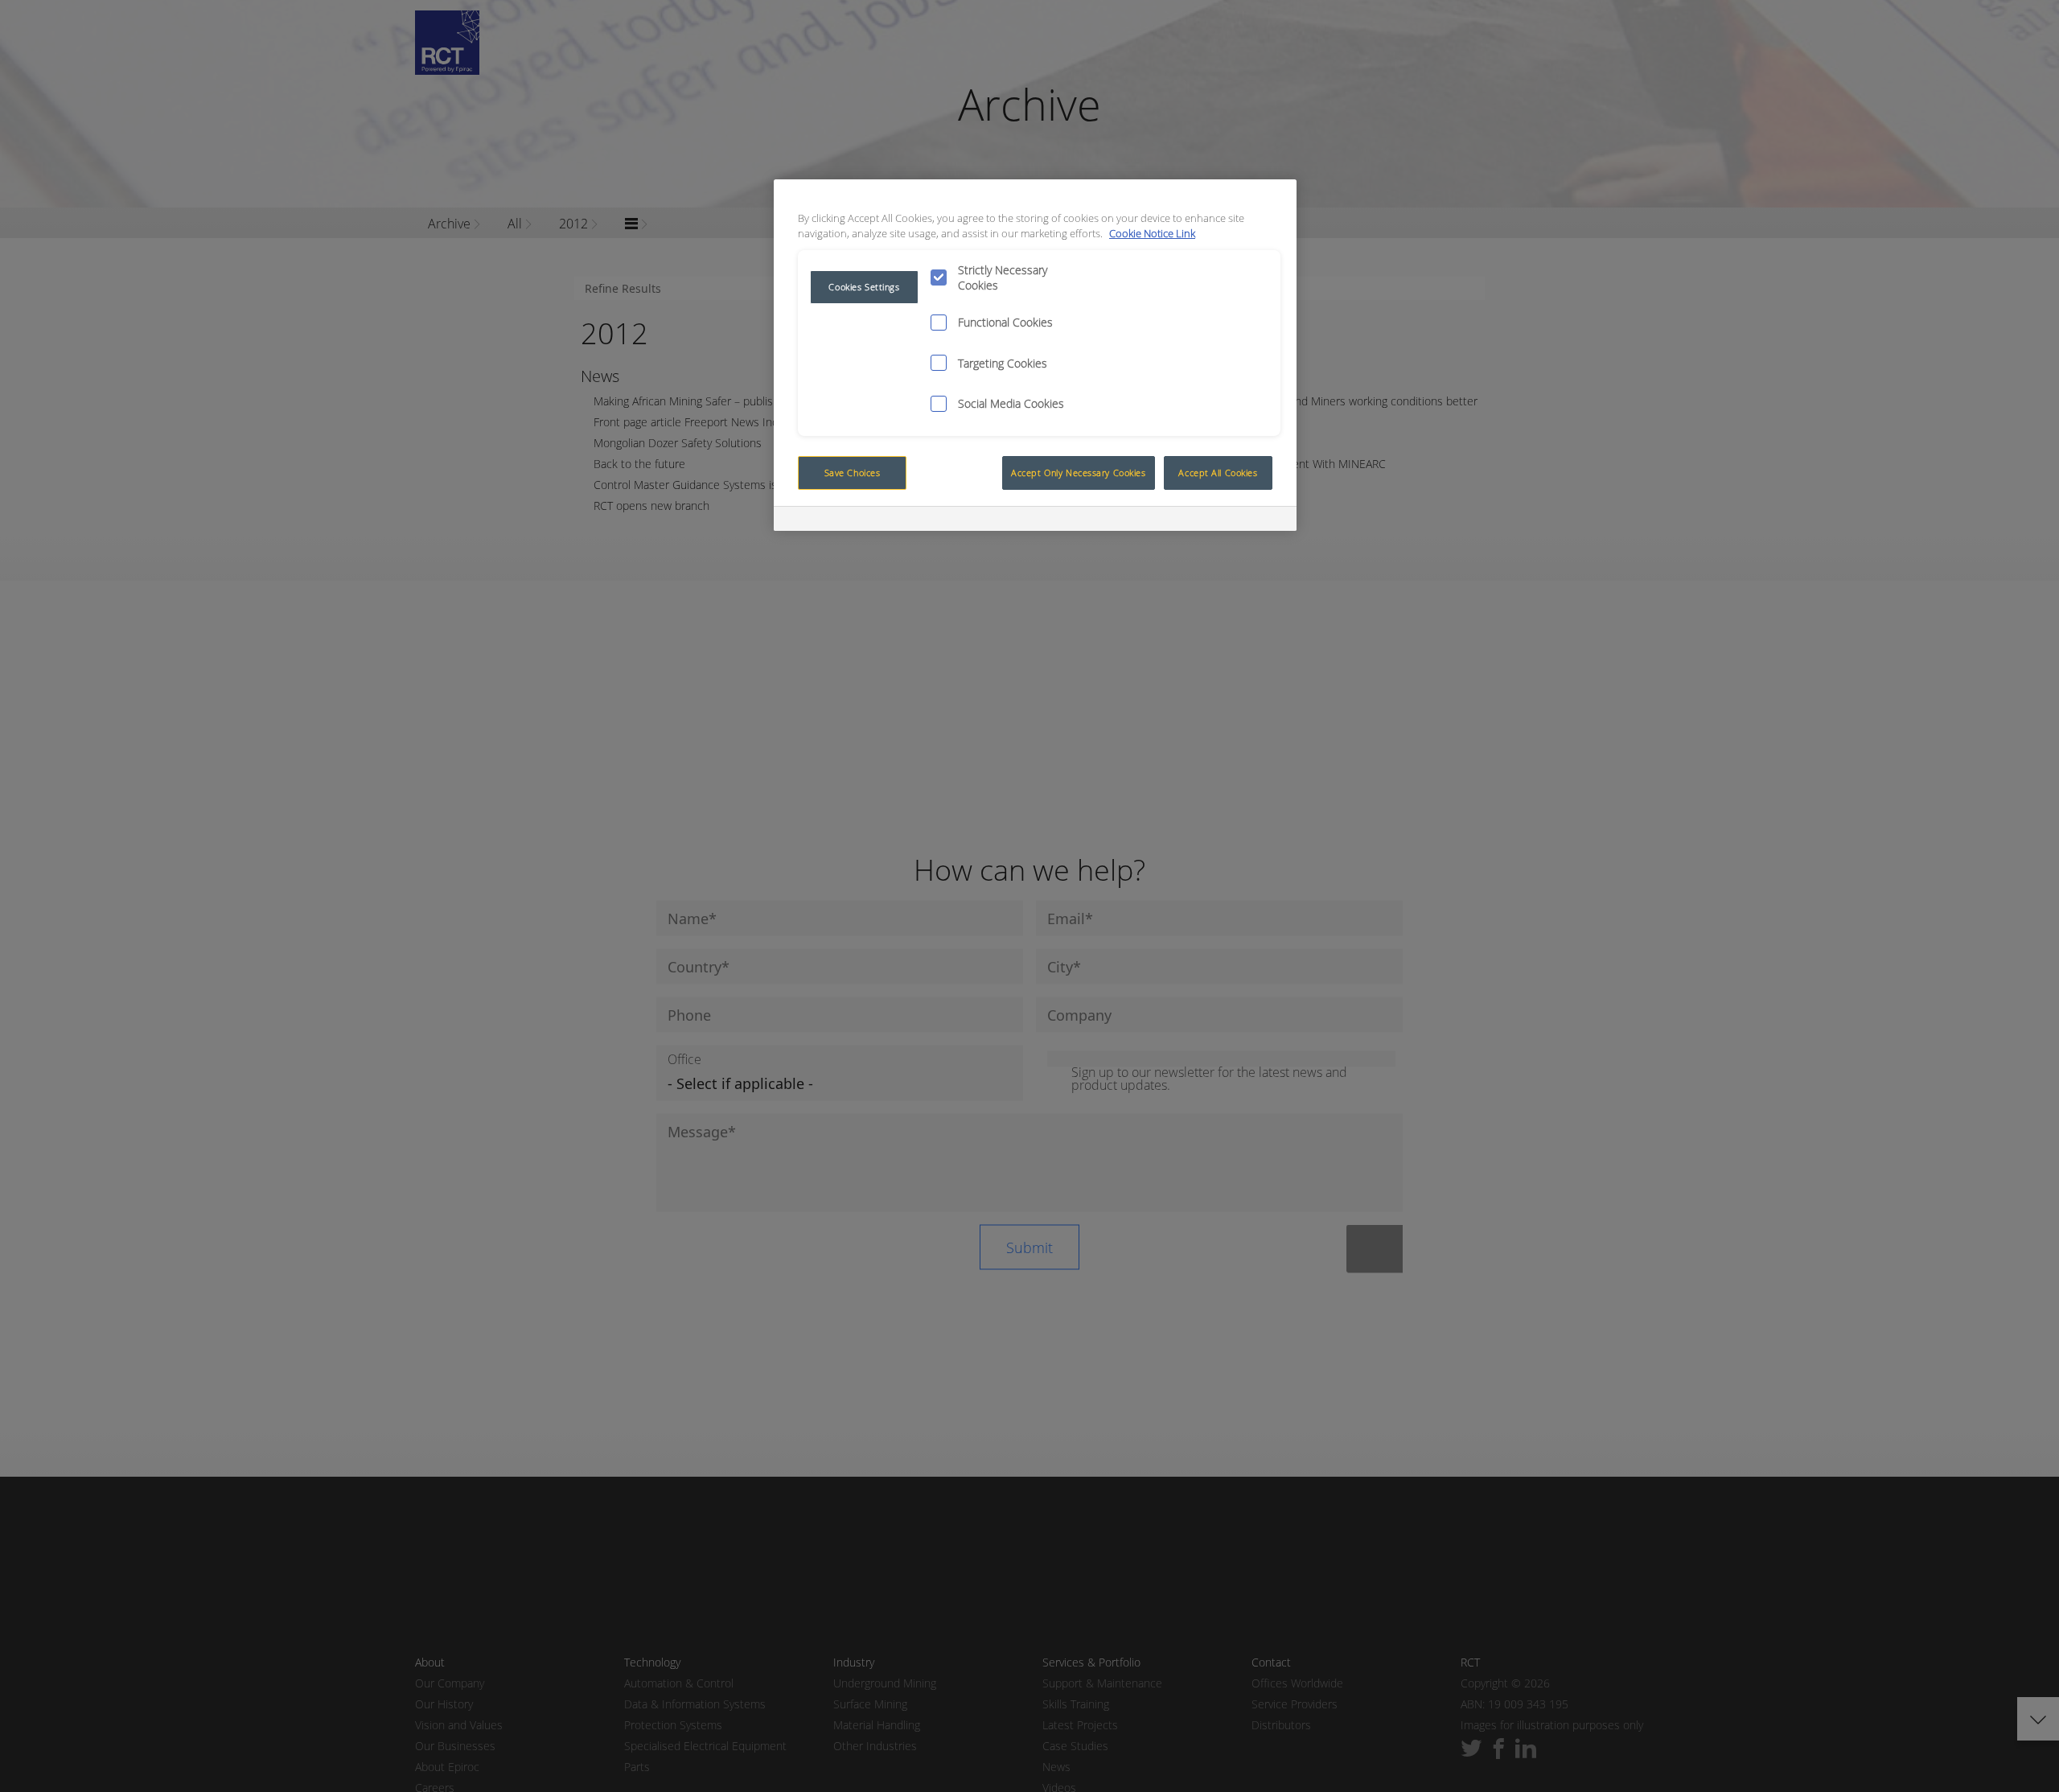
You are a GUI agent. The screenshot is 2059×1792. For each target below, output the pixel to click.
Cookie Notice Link (1152, 234)
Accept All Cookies (1218, 473)
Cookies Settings (864, 287)
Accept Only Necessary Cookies (1079, 473)
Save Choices (853, 473)
